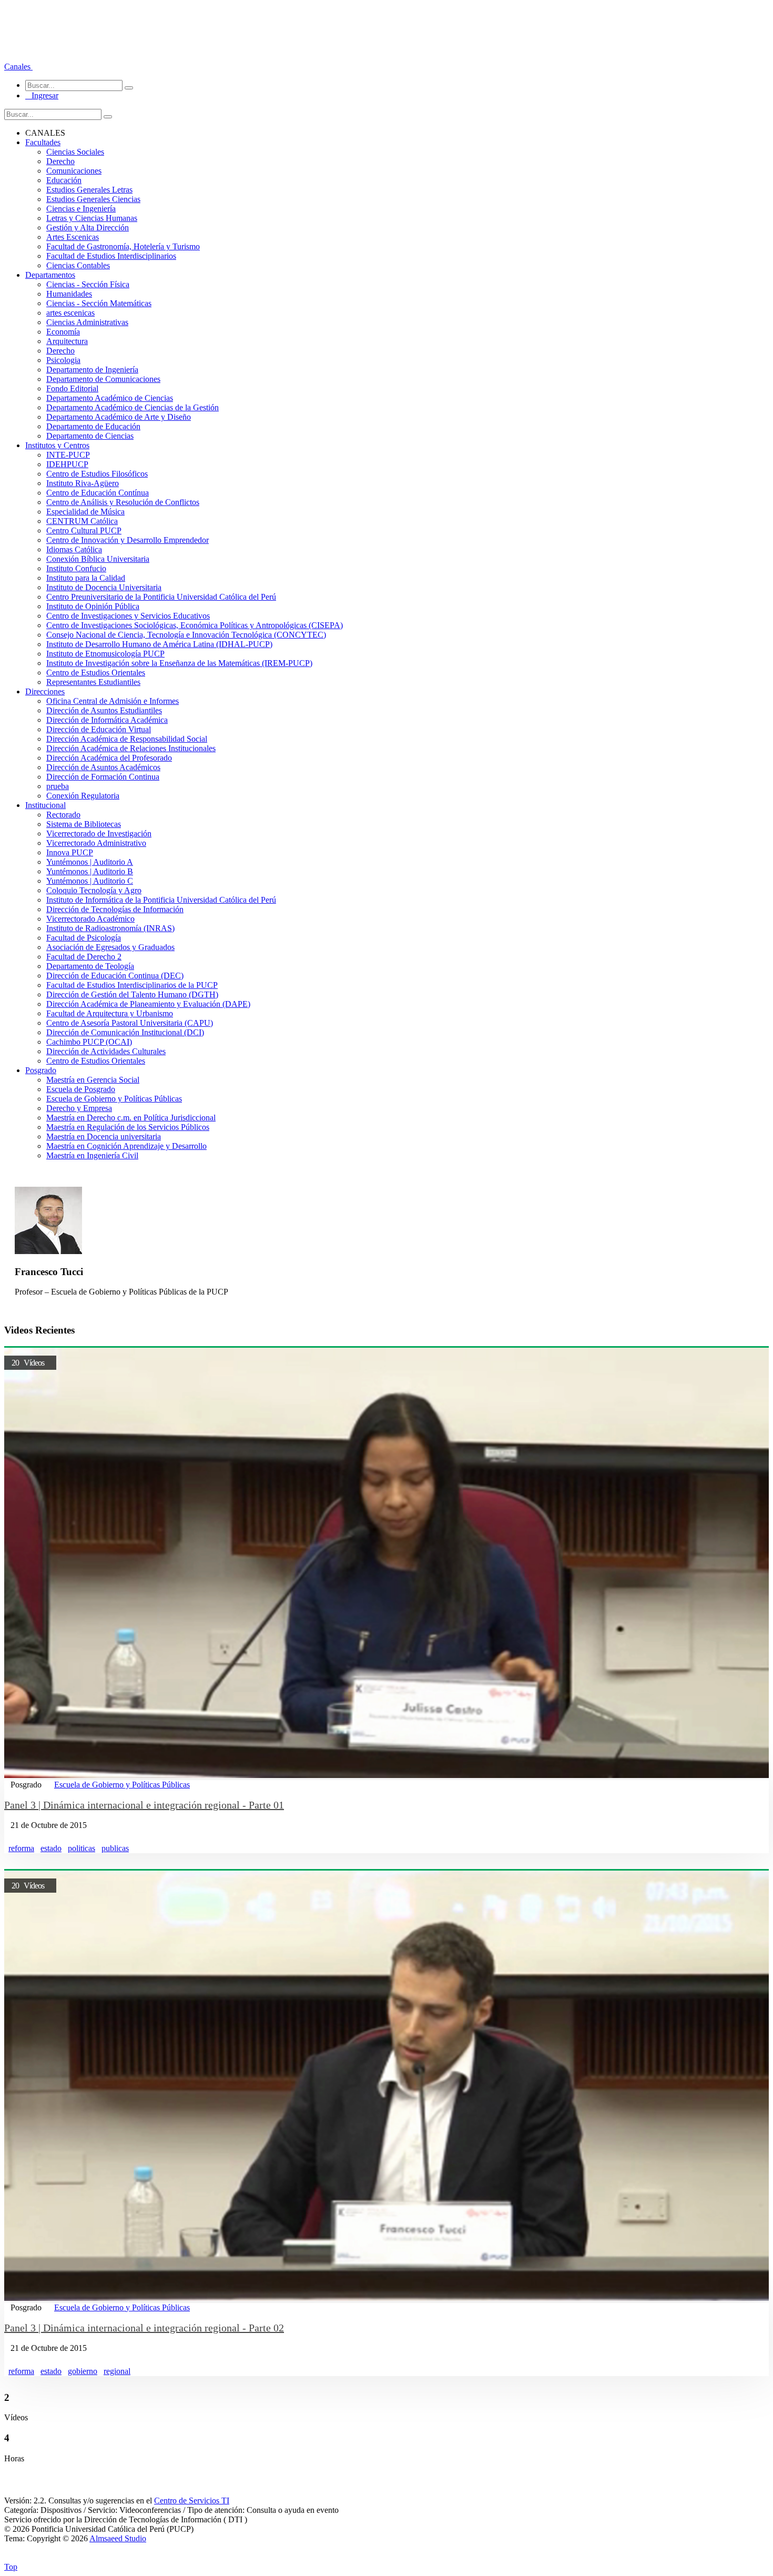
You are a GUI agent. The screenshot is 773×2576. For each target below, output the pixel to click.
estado (51, 1848)
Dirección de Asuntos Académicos (103, 767)
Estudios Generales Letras (89, 190)
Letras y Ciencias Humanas (92, 218)
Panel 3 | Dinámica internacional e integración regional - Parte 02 (144, 2328)
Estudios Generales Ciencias (93, 199)
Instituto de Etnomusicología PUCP (105, 654)
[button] (18, 67)
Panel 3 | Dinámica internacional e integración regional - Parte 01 (144, 1805)
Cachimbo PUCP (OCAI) (89, 1042)
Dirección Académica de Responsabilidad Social (127, 739)
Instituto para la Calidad (86, 578)
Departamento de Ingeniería (92, 370)
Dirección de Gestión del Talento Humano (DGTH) (132, 994)
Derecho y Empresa (79, 1108)
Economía (63, 332)
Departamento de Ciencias (90, 436)
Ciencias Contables (78, 265)
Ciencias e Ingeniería (81, 209)
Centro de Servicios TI (192, 2501)
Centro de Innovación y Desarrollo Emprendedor (128, 540)
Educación (64, 180)
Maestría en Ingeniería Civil (92, 1155)
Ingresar (42, 95)
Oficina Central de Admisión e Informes (113, 701)
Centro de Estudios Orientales (96, 673)
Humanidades (69, 294)
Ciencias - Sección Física (88, 284)
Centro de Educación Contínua (98, 493)
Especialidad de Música (85, 512)
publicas (115, 1848)
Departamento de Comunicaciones (103, 379)
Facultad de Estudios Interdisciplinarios (111, 256)
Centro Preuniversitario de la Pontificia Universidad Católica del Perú (161, 597)
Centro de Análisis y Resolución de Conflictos (123, 502)
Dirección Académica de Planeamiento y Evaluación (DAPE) (148, 1004)
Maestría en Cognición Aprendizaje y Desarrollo (126, 1146)
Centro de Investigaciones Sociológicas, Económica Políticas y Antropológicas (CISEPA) (195, 625)
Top (11, 2567)
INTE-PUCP (68, 455)
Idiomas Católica (74, 549)
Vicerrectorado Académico (90, 919)
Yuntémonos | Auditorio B (90, 871)
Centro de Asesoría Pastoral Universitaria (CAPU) (130, 1023)
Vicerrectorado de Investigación (99, 834)
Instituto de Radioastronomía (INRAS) (110, 928)
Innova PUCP (70, 852)
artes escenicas (70, 313)
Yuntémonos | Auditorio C (90, 881)
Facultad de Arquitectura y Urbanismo (110, 1013)
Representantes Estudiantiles (93, 682)
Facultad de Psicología (84, 938)
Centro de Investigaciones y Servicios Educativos (128, 616)
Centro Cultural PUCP (84, 531)
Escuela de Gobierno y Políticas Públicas (114, 1099)
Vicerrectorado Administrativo (96, 843)
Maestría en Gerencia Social (93, 1080)
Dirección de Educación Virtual (99, 729)
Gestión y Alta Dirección (88, 228)
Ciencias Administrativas (87, 322)
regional (117, 2371)
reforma (21, 1848)
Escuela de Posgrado (81, 1089)
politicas (82, 1848)
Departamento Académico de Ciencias (110, 398)
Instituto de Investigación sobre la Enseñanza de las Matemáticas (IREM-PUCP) (179, 663)
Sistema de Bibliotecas (84, 824)
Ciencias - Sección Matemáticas (99, 303)
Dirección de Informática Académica (107, 720)
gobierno (83, 2371)
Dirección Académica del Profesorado (109, 758)
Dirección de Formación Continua (103, 777)
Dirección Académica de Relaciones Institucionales (131, 748)
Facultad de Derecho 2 (84, 957)
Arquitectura (67, 341)
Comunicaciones (74, 171)
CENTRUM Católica (82, 521)
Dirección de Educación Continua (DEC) (115, 976)
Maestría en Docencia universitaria (104, 1137)
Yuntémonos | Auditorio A (90, 862)
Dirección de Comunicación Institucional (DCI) (125, 1032)
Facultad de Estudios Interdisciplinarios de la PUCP (132, 985)
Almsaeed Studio (118, 2538)
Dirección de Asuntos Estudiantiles (104, 710)
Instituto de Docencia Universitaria (104, 587)
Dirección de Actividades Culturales (106, 1051)
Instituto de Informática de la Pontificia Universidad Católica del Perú (161, 900)
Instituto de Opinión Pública (93, 606)
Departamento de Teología (90, 966)
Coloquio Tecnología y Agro (94, 890)
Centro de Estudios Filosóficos (97, 474)
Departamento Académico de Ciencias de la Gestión (133, 407)
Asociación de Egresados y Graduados (110, 947)
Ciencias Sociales (75, 152)
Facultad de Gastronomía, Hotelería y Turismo (123, 246)
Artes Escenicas (73, 237)
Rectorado (63, 815)
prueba (58, 786)
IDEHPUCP (67, 464)
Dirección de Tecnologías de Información (115, 909)
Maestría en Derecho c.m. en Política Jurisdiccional (131, 1118)
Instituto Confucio (76, 568)
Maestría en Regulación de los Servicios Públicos (128, 1127)
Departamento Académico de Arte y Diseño (119, 417)
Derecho (60, 161)
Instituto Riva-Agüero (83, 483)
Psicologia (63, 360)
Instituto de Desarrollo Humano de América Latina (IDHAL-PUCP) (159, 644)
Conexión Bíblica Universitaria (98, 559)
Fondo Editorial (72, 388)
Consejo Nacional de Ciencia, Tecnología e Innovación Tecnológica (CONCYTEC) (186, 635)
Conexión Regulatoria (83, 796)
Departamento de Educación (93, 426)
